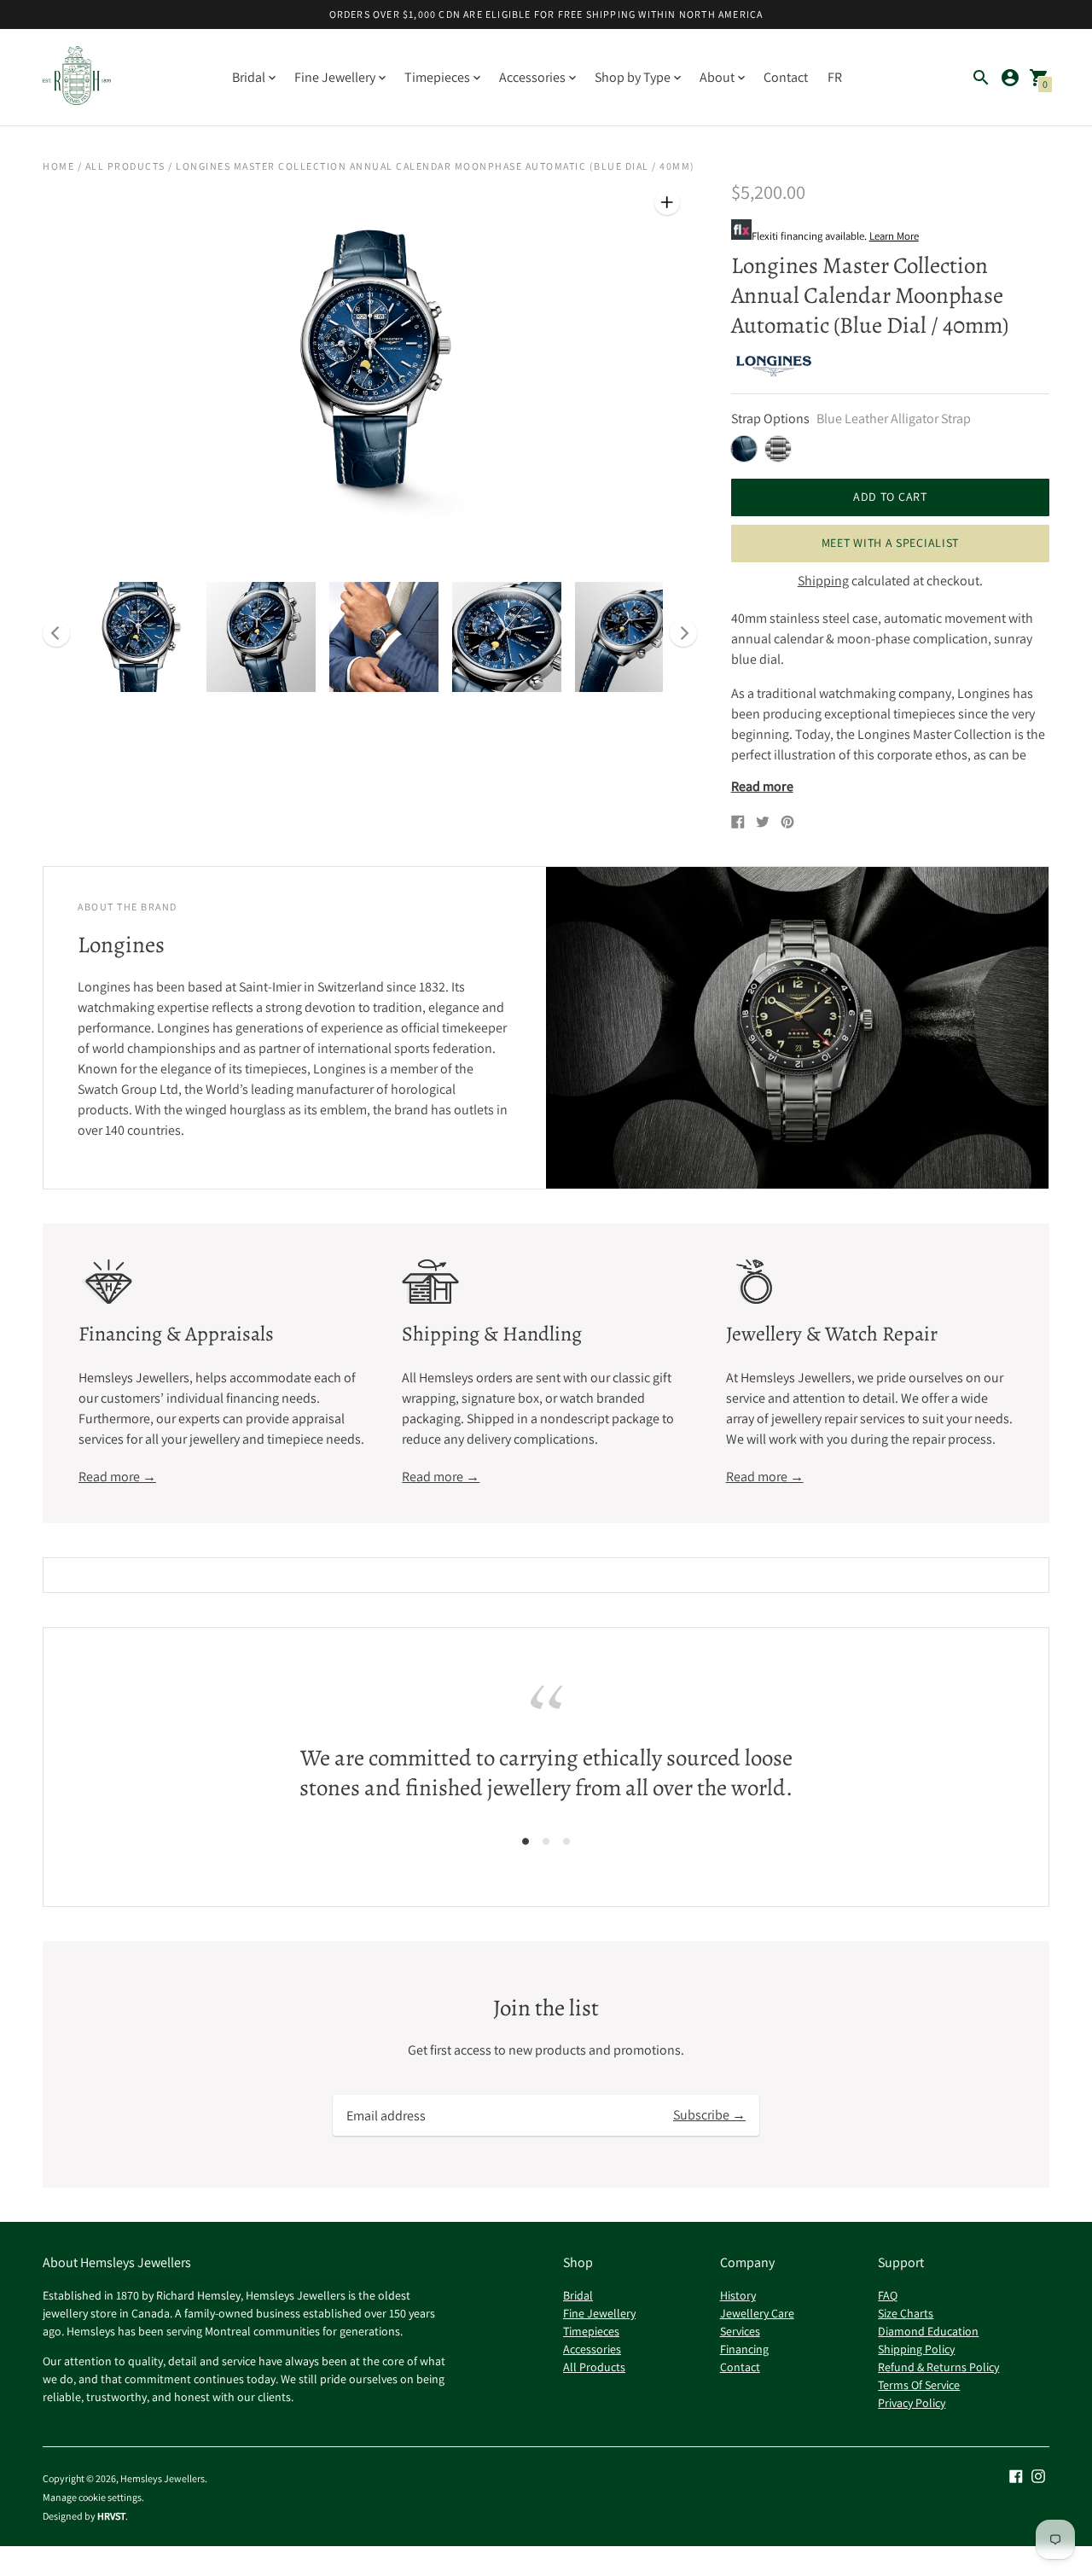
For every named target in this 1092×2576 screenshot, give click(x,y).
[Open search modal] (981, 78)
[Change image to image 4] (507, 637)
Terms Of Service (919, 2385)
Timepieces (591, 2331)
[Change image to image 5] (630, 637)
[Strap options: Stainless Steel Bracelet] (778, 449)
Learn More (894, 236)
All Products (125, 166)
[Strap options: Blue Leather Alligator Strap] (744, 449)
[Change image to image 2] (261, 637)
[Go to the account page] (1010, 78)
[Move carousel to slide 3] (566, 1840)
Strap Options (770, 419)
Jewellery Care (757, 2313)
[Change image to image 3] (384, 637)
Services (740, 2331)
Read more (762, 787)
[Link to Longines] (774, 366)
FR (835, 77)
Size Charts (906, 2313)
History (738, 2295)
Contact (786, 77)
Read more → (117, 1477)
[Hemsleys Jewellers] (77, 77)
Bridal (578, 2295)
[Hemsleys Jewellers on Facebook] (1016, 2475)
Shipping (823, 581)
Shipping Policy (916, 2349)
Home (58, 166)
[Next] (683, 633)
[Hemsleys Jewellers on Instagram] (1038, 2475)
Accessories (592, 2349)
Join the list (546, 2008)
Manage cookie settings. (93, 2497)
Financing (744, 2349)
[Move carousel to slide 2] (546, 1840)
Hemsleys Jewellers (163, 2478)
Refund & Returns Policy (938, 2367)
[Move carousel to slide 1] (526, 1840)
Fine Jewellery (599, 2313)
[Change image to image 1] (138, 637)
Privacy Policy (912, 2403)
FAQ (888, 2295)
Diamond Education (928, 2331)
